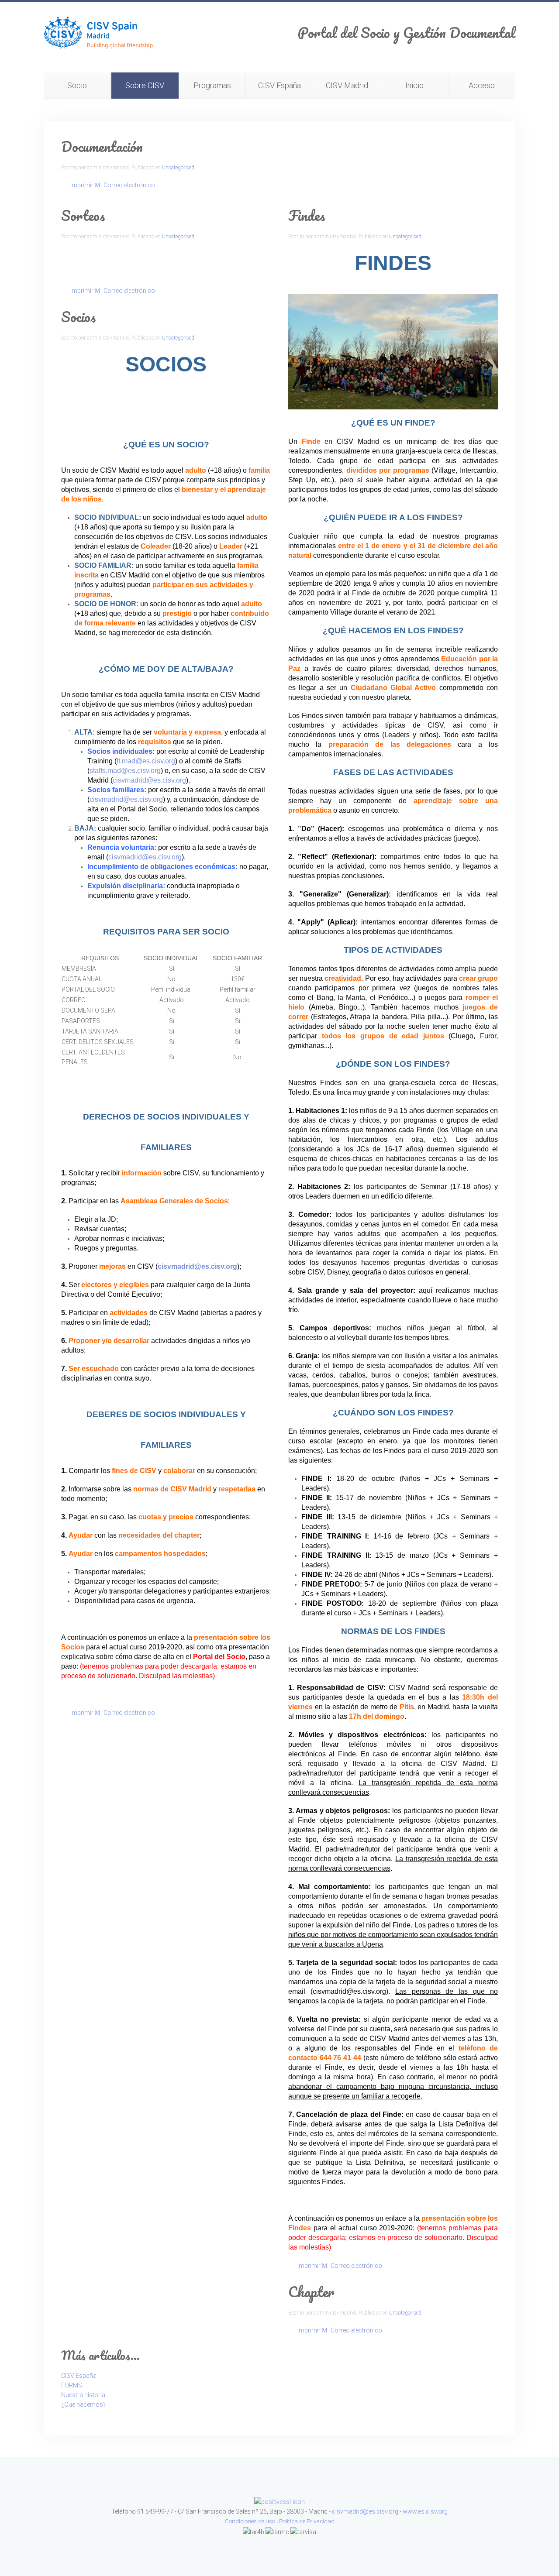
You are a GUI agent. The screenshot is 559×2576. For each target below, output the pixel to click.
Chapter (311, 2292)
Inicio (414, 85)
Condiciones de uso (250, 2521)
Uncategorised (178, 168)
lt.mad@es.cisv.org (146, 761)
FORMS (72, 2385)
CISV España (279, 85)
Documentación (102, 146)
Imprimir (82, 185)
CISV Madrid (347, 85)
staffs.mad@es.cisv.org (125, 771)
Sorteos (83, 215)
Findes (307, 215)
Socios (78, 317)
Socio (77, 85)
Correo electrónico (129, 185)
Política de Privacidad (307, 2521)
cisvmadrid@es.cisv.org (149, 780)
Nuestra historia (83, 2395)
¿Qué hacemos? (83, 2404)
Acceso (482, 85)
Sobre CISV (145, 85)
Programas (212, 85)
